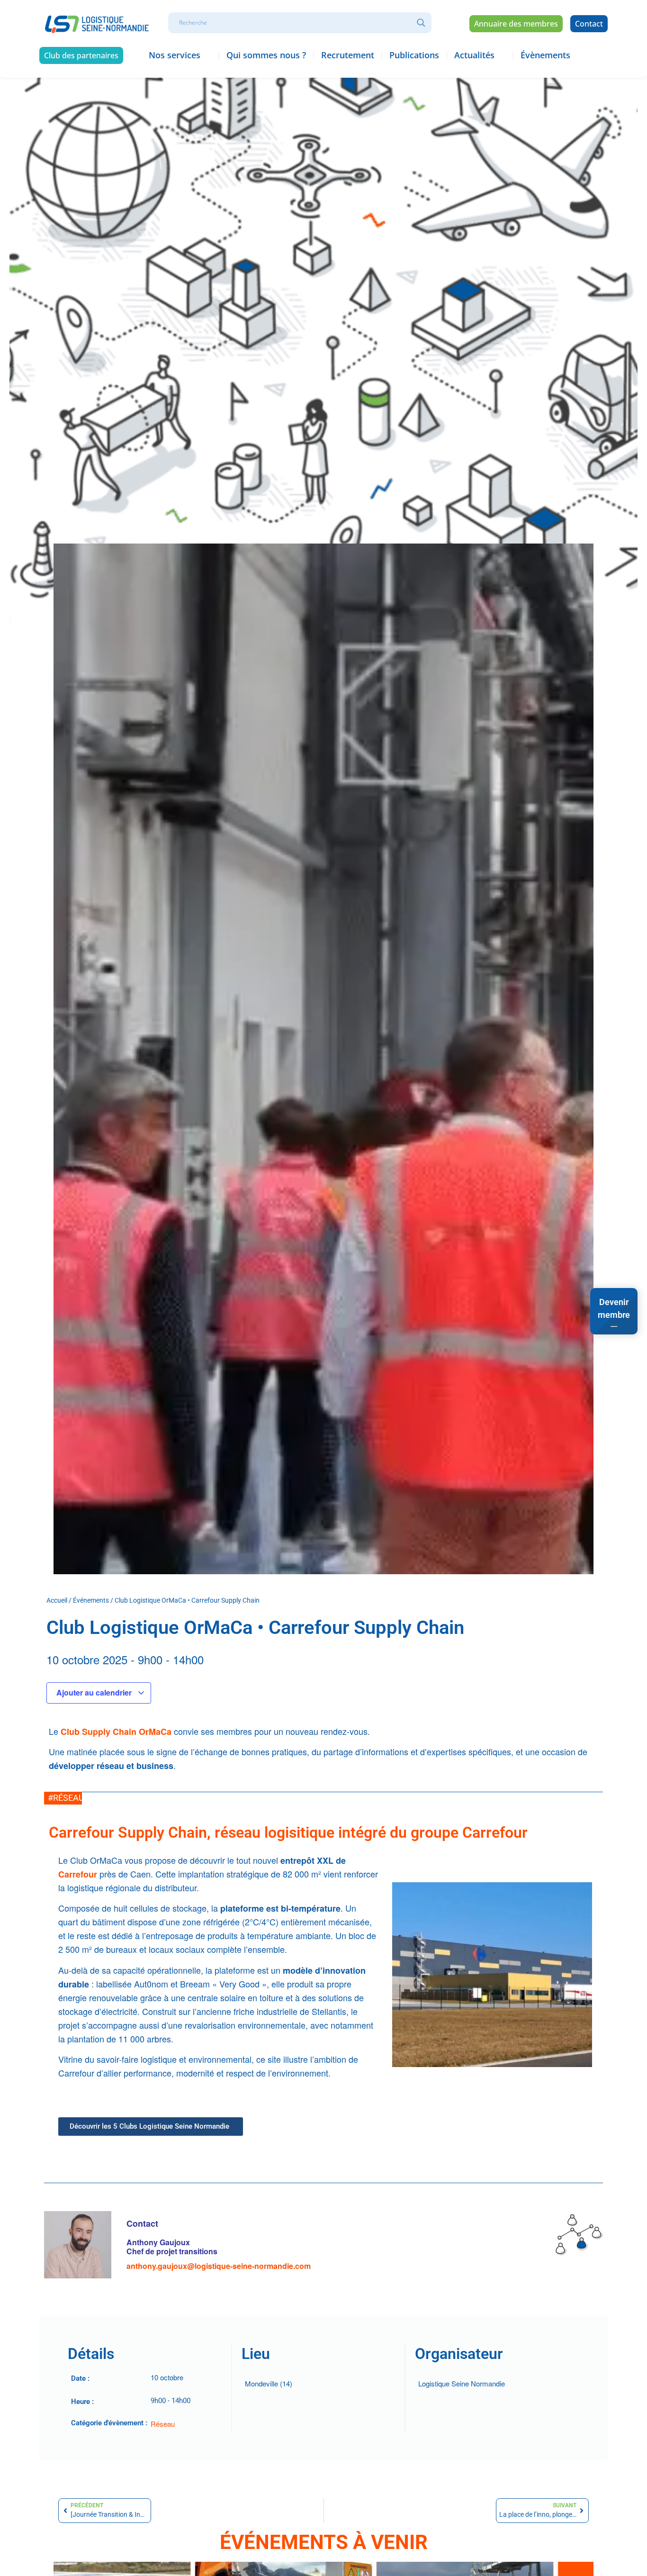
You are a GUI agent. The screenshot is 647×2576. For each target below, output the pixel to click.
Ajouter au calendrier (95, 1692)
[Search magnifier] (421, 23)
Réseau (163, 2424)
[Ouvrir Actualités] (501, 55)
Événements (91, 1600)
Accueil (57, 1600)
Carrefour (78, 1874)
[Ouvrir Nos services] (207, 55)
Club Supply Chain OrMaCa (117, 1732)
